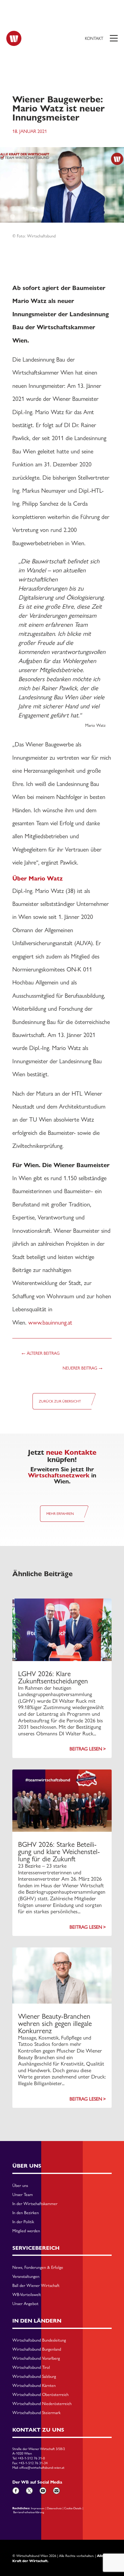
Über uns (20, 2186)
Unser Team (23, 2195)
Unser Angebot (25, 2304)
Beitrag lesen (86, 1749)
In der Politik (23, 2222)
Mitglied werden (26, 2231)
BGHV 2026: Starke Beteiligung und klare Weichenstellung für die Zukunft (59, 1852)
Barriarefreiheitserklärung (29, 2512)
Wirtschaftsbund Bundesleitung (39, 2340)
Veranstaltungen (26, 2277)
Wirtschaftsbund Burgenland (37, 2349)
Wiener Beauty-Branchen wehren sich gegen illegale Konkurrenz (55, 2023)
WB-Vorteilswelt (27, 2295)
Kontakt (94, 38)
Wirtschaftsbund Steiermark (36, 2413)
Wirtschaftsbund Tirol (31, 2368)
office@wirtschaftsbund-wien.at (42, 2468)
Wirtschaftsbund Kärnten (34, 2386)
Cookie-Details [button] (73, 2508)
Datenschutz (54, 2508)
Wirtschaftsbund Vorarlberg (36, 2359)
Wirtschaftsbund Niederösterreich (42, 2404)
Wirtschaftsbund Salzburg (34, 2377)
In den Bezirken (26, 2213)
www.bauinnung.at (50, 1322)
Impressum (38, 2508)
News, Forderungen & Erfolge (38, 2268)
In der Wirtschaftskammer (35, 2204)
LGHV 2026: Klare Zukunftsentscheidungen (53, 1677)
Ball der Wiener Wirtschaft (36, 2286)
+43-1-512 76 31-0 (31, 2458)
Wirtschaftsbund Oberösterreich (40, 2395)
